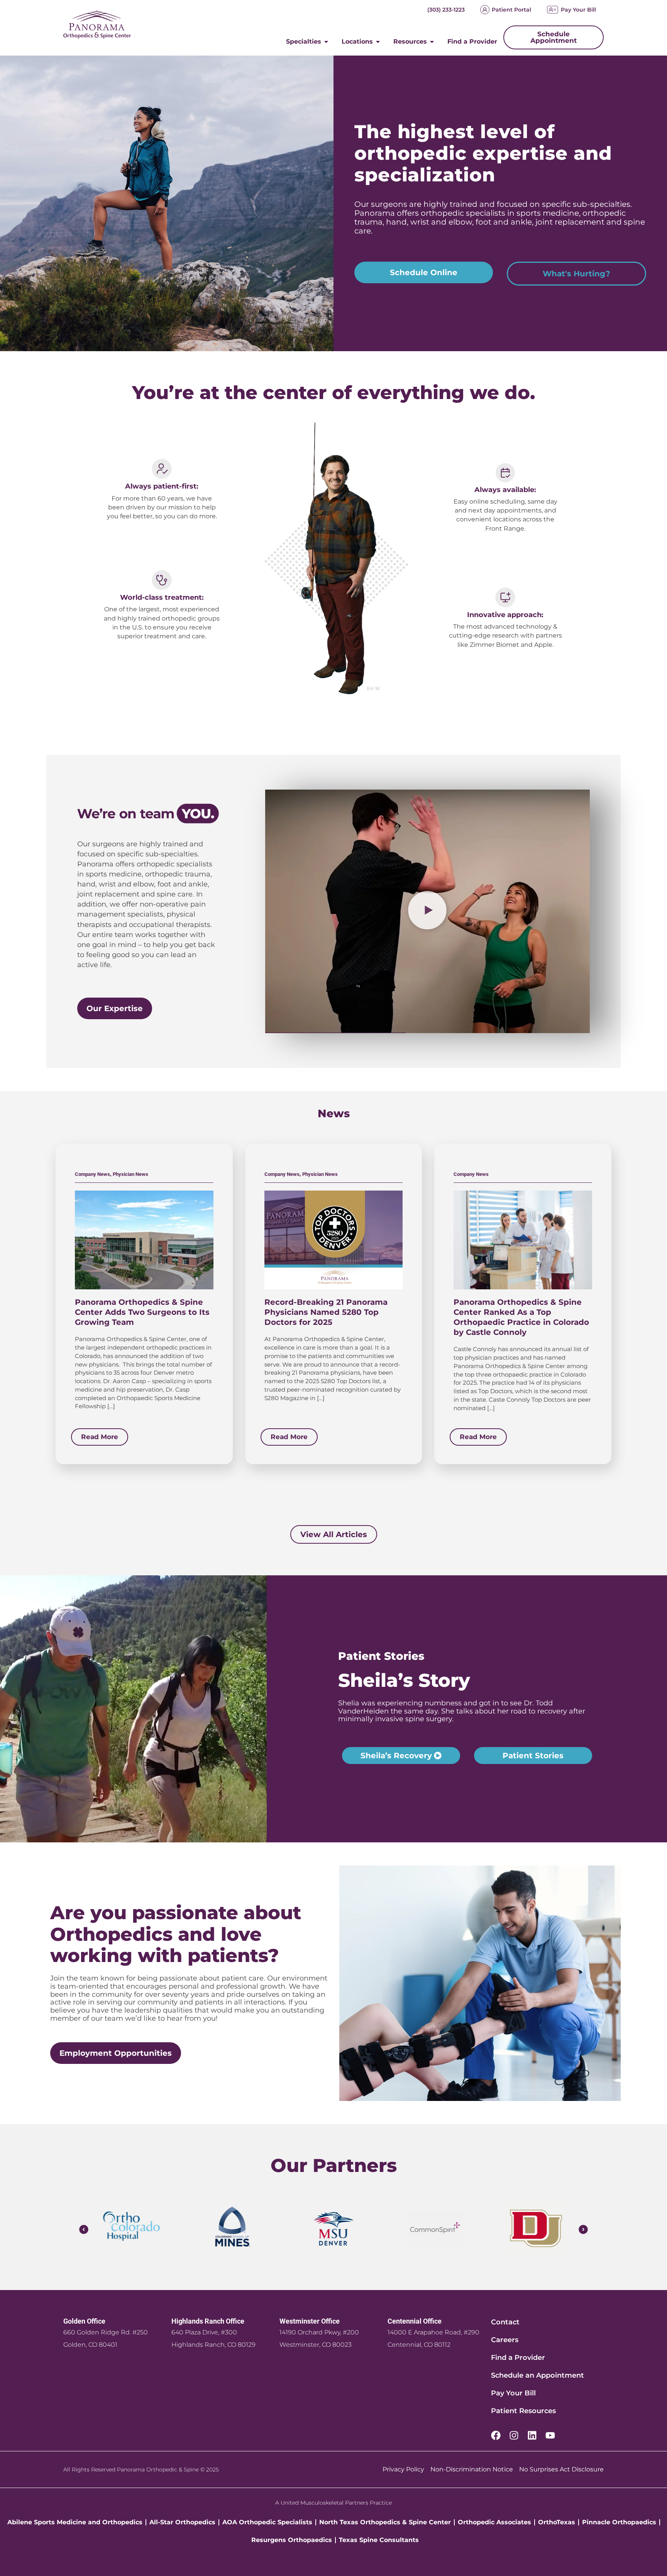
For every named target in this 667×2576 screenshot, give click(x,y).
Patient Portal (511, 10)
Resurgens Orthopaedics (292, 2540)
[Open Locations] (378, 42)
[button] (427, 911)
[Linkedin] (532, 2435)
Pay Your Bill (578, 10)
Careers (505, 2340)
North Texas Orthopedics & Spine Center (385, 2522)
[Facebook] (496, 2435)
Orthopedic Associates (494, 2522)
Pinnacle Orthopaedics (619, 2522)
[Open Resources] (432, 42)
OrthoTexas (557, 2522)
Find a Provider (518, 2358)
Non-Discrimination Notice (472, 2469)
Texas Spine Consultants (379, 2540)
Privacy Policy (403, 2469)
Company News (92, 1174)
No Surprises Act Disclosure (561, 2469)
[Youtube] (550, 2435)
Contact (505, 2322)
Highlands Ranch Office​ (208, 2321)
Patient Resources (523, 2411)
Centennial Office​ (415, 2321)
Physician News (130, 1174)
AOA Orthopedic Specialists (267, 2522)
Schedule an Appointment (537, 2375)
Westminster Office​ (310, 2321)
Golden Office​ (84, 2321)
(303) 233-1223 (446, 10)
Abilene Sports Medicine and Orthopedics (75, 2522)
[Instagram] (514, 2435)
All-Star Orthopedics (182, 2522)
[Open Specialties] (326, 42)
